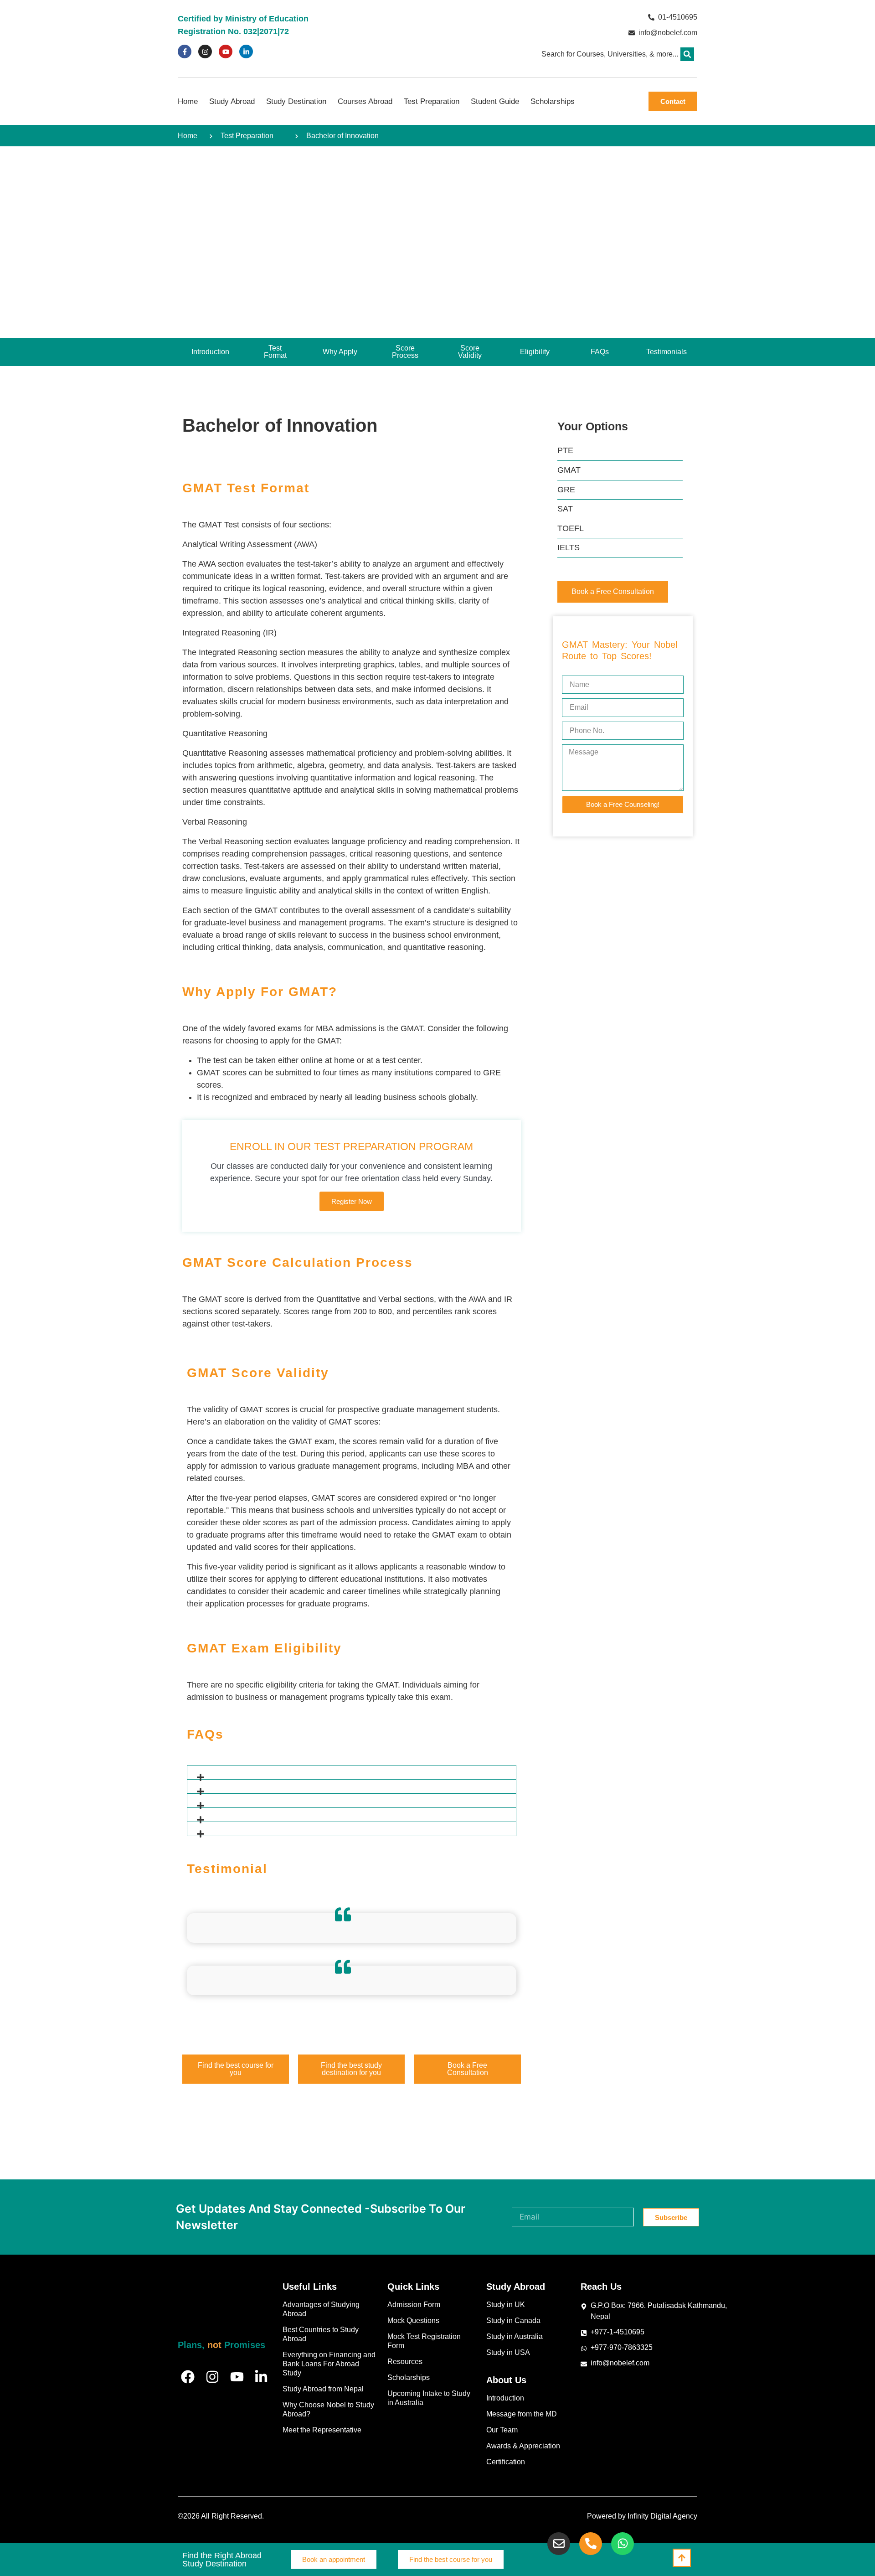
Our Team (502, 2430)
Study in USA (508, 2352)
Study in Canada (513, 2320)
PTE (565, 450)
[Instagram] (205, 52)
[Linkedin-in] (246, 52)
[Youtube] (226, 52)
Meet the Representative (322, 2430)
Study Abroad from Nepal (323, 2389)
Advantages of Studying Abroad (321, 2309)
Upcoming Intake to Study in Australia (429, 2398)
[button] (687, 54)
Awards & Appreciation (523, 2446)
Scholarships (553, 101)
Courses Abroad (365, 101)
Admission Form (414, 2305)
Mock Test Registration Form (424, 2341)
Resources (405, 2362)
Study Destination (296, 101)
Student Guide (495, 101)
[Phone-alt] (591, 2544)
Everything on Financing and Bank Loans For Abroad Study (329, 2364)
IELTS (569, 547)
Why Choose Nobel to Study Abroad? (328, 2409)
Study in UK (506, 2305)
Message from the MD (522, 2414)
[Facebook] (188, 2377)
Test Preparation (432, 101)
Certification (506, 2462)
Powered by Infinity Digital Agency (642, 2516)
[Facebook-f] (185, 52)
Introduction (505, 2398)
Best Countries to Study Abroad (321, 2334)
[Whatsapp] (623, 2544)
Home (188, 101)
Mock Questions (413, 2320)
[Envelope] (559, 2544)
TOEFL (571, 528)
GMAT (569, 470)
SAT (565, 509)
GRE (566, 490)
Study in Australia (515, 2336)
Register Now (352, 1201)
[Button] (682, 2558)
